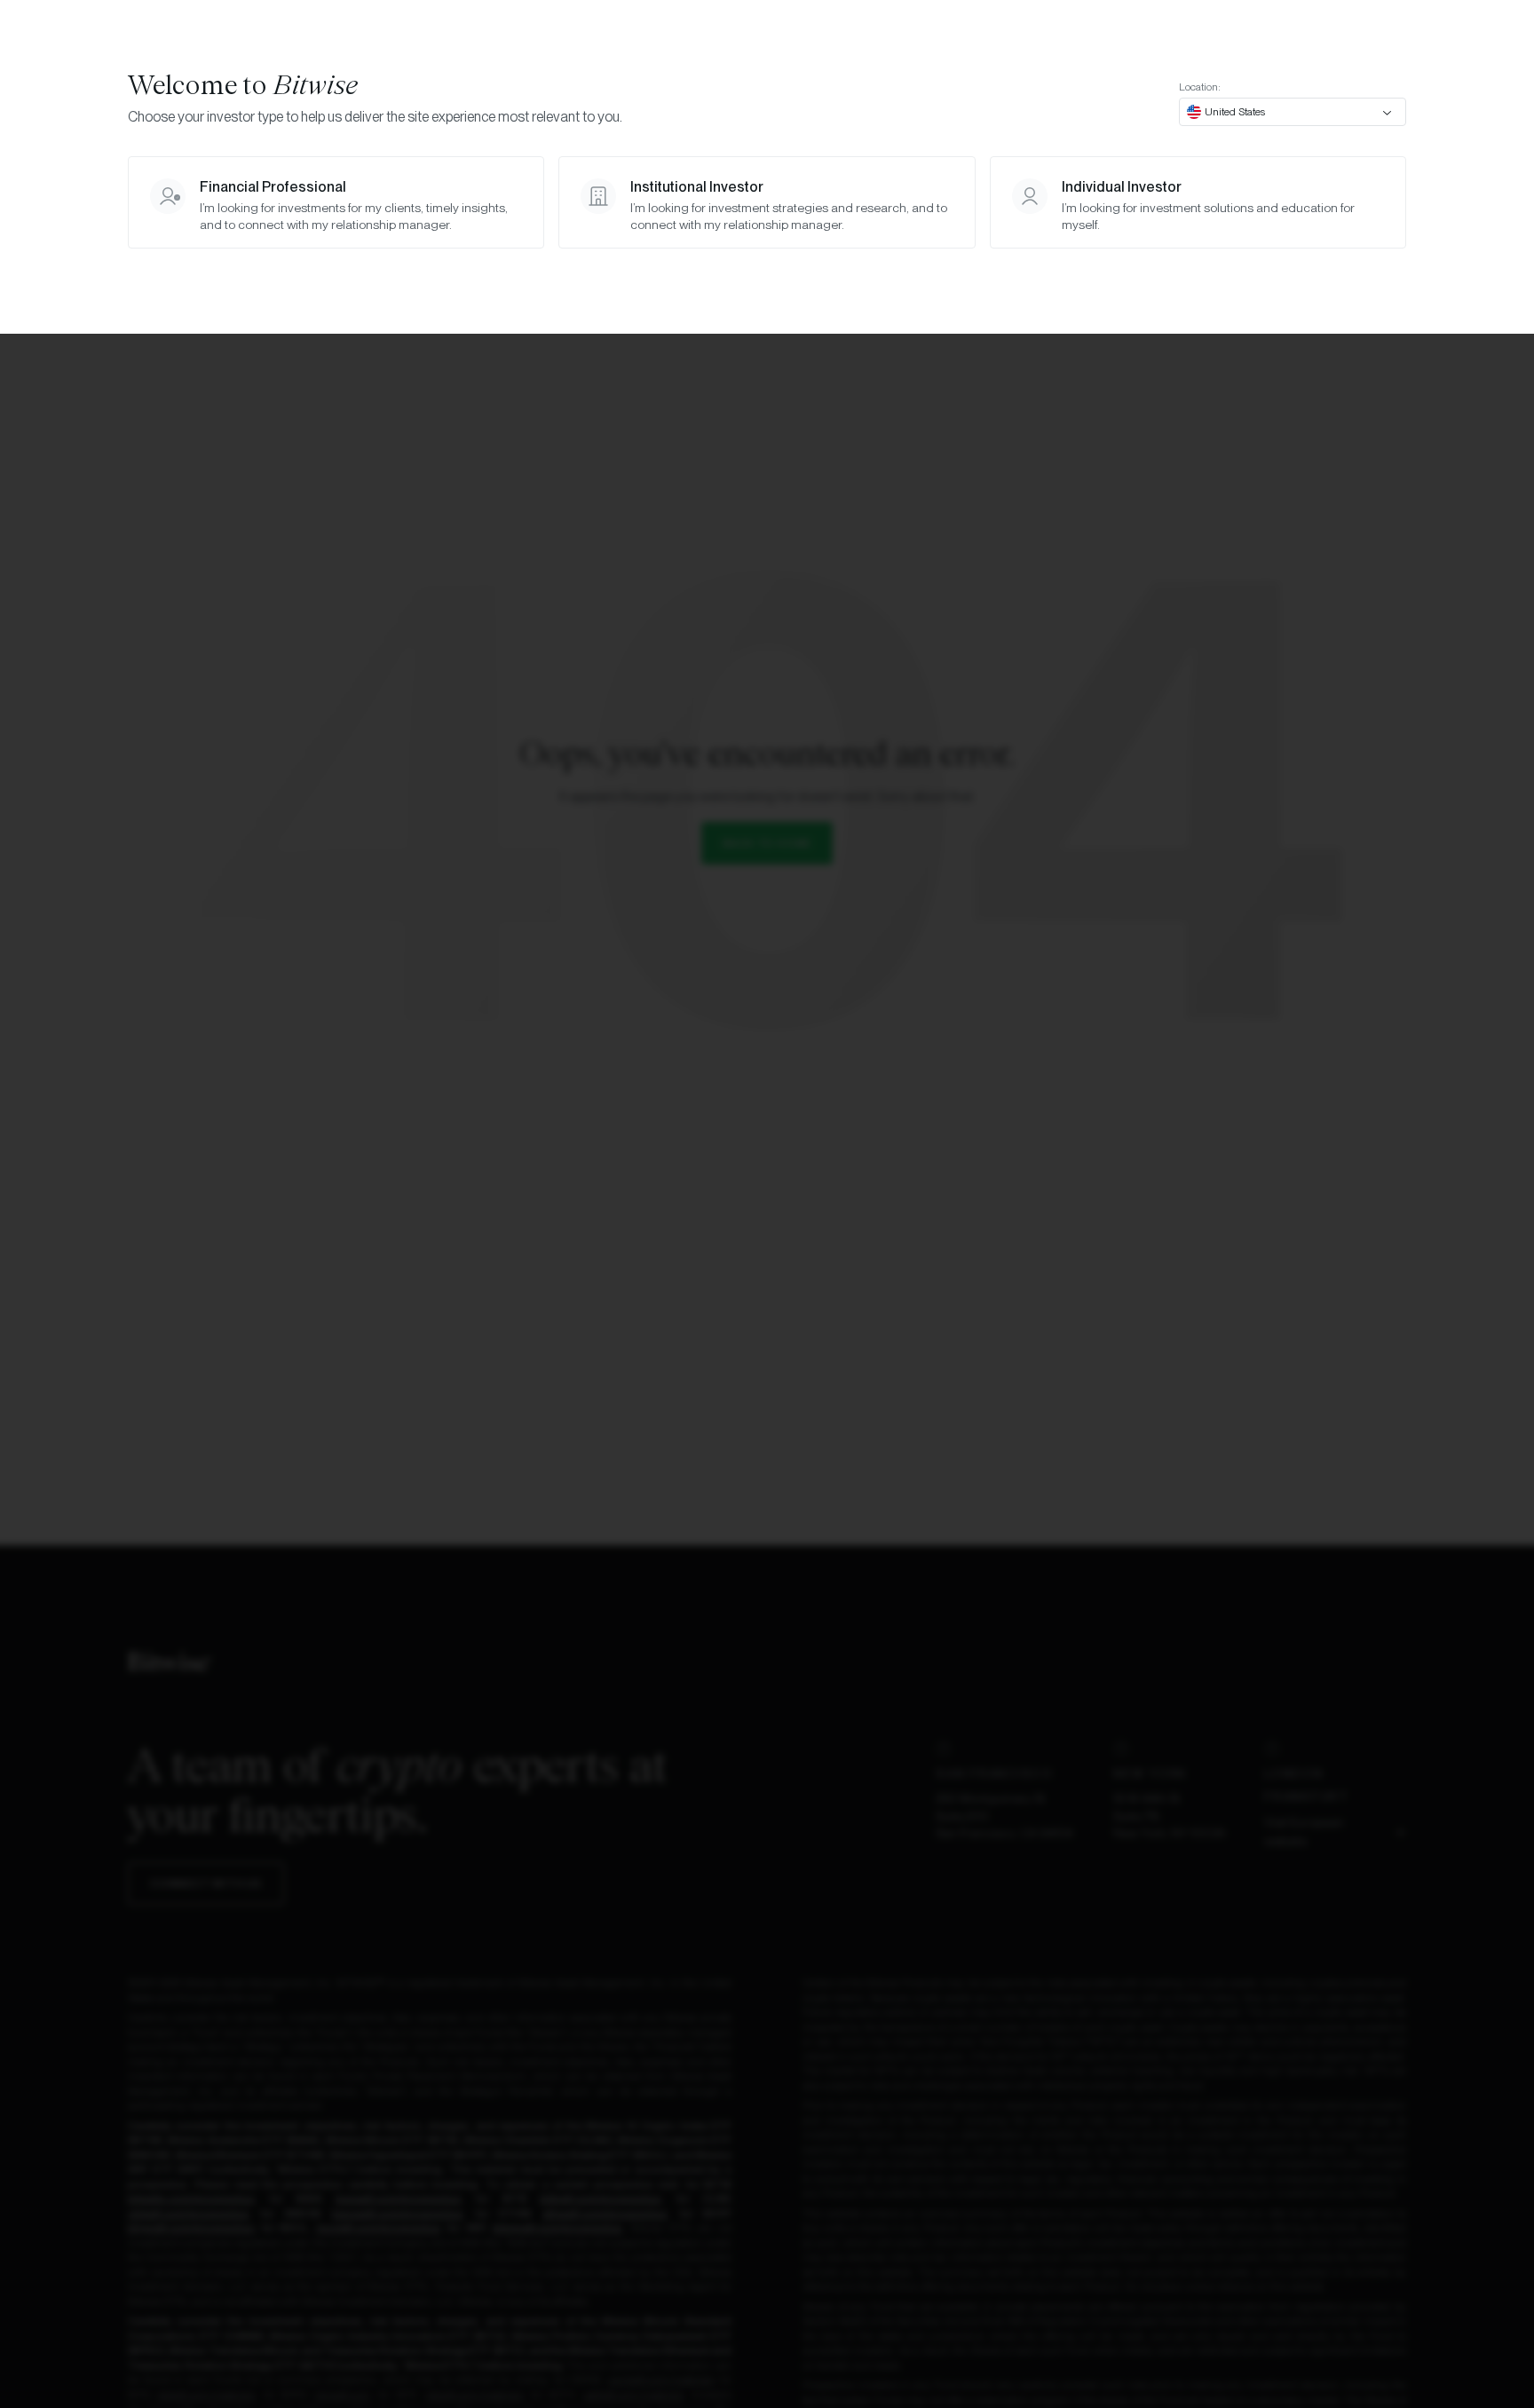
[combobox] (1293, 112)
